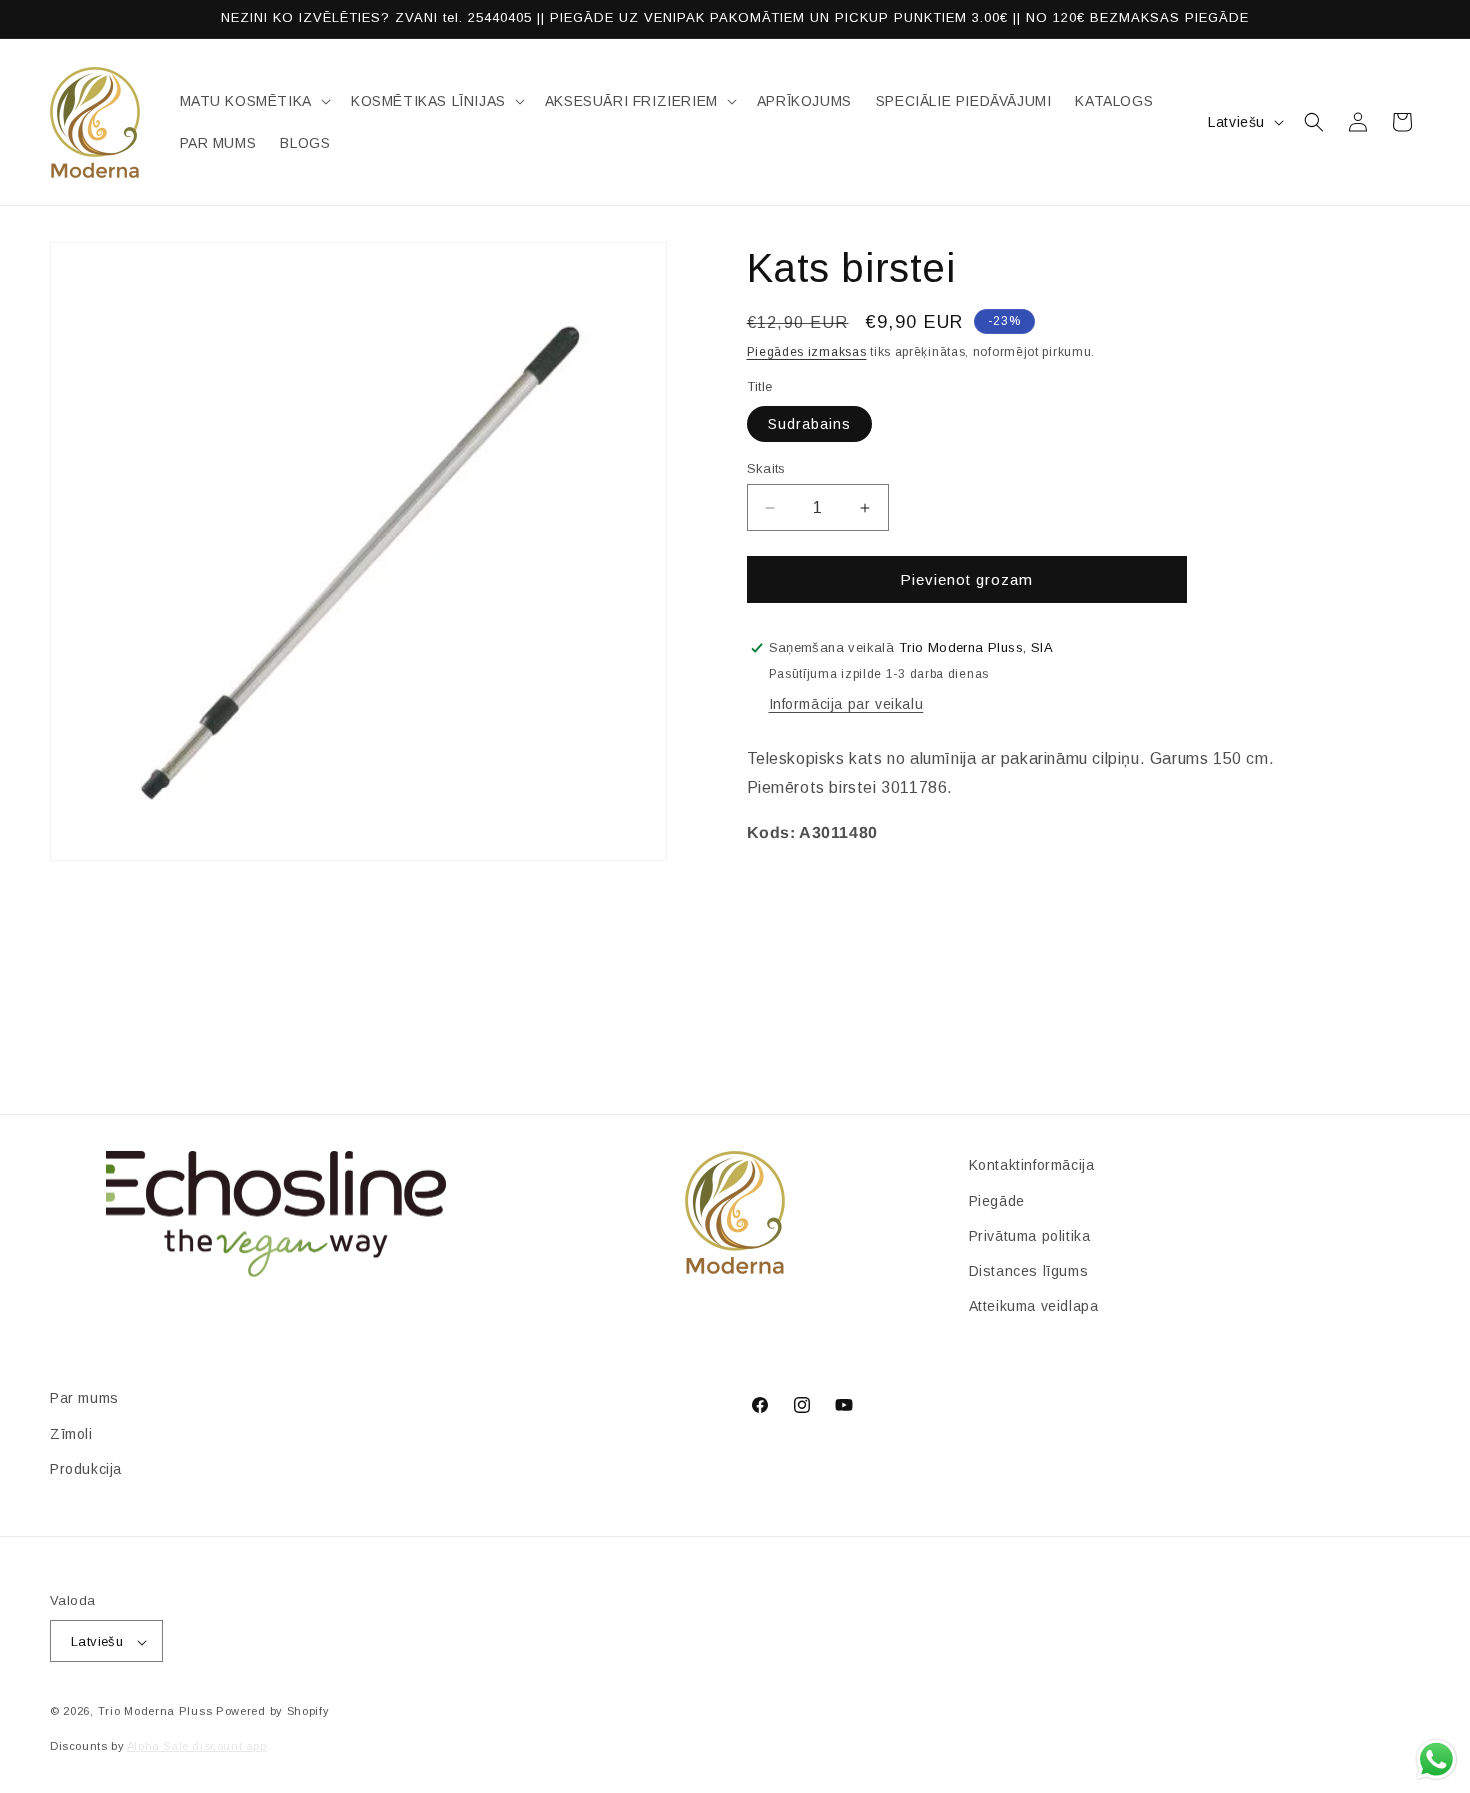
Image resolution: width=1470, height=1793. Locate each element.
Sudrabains (809, 424)
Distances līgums (1029, 1270)
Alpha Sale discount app (197, 1746)
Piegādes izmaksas (807, 352)
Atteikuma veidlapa (1034, 1306)
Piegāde (997, 1200)
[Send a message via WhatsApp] (1436, 1759)
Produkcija (86, 1468)
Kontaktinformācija (1032, 1165)
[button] (253, 101)
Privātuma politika (1030, 1235)
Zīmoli (71, 1433)
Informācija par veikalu (846, 704)
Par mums (84, 1398)
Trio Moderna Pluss (155, 1712)
